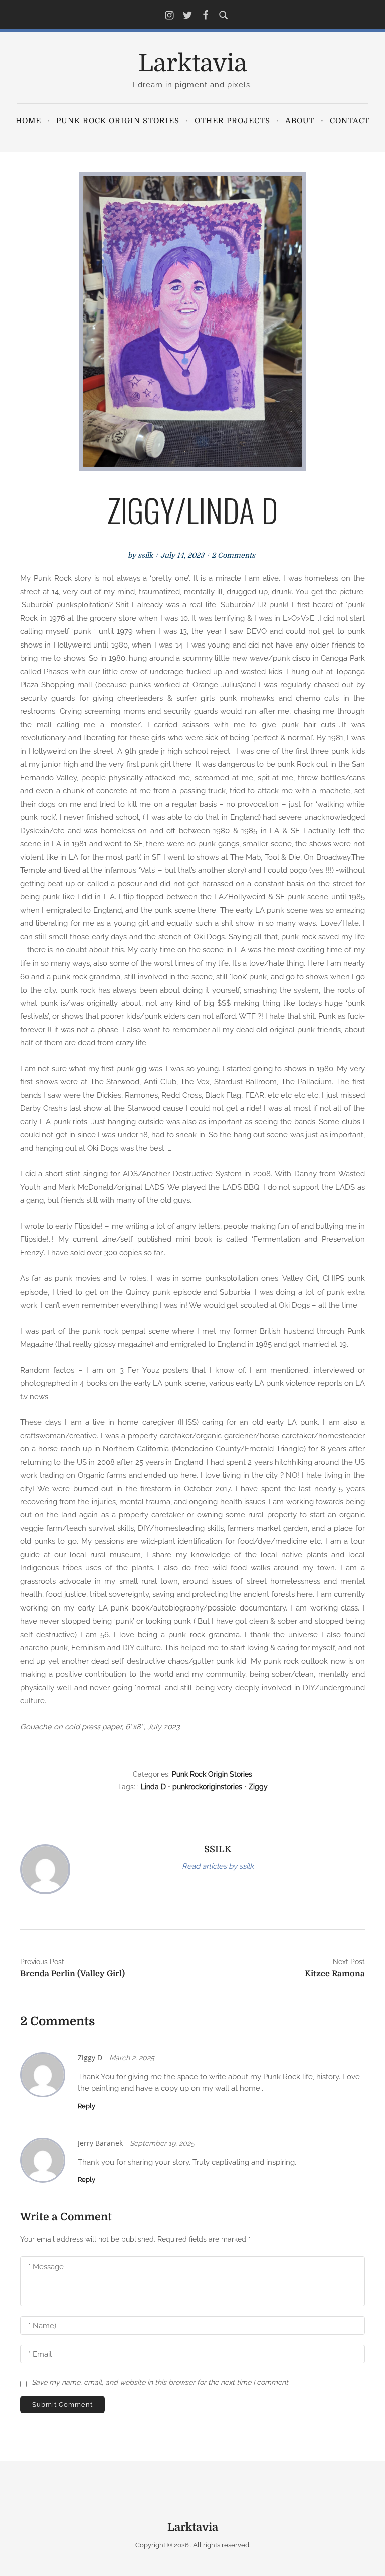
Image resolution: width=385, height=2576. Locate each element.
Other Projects (232, 121)
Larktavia (193, 63)
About (300, 121)
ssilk (145, 555)
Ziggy (258, 1787)
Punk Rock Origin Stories (118, 121)
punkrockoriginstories (207, 1787)
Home (28, 121)
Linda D (153, 1787)
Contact (350, 121)
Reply (86, 2106)
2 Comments (233, 555)
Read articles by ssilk (218, 1866)
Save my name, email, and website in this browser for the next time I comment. (161, 2382)
